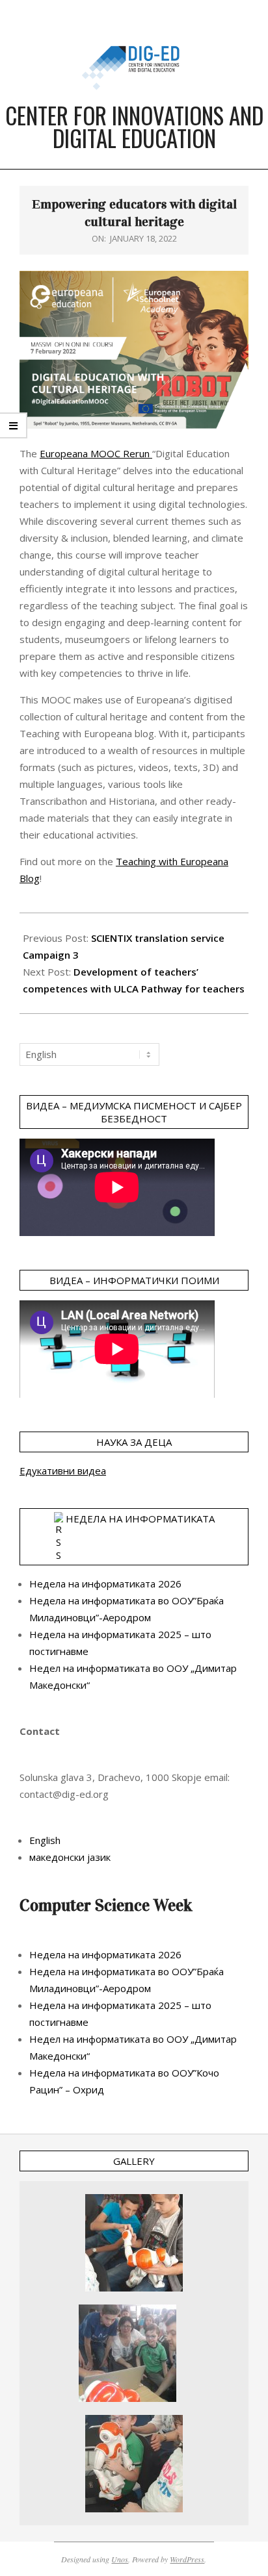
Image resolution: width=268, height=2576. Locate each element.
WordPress (187, 2559)
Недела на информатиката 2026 (105, 1584)
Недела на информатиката (140, 1519)
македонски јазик (70, 1857)
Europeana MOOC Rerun (96, 453)
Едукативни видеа (63, 1471)
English (45, 1840)
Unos (120, 2559)
